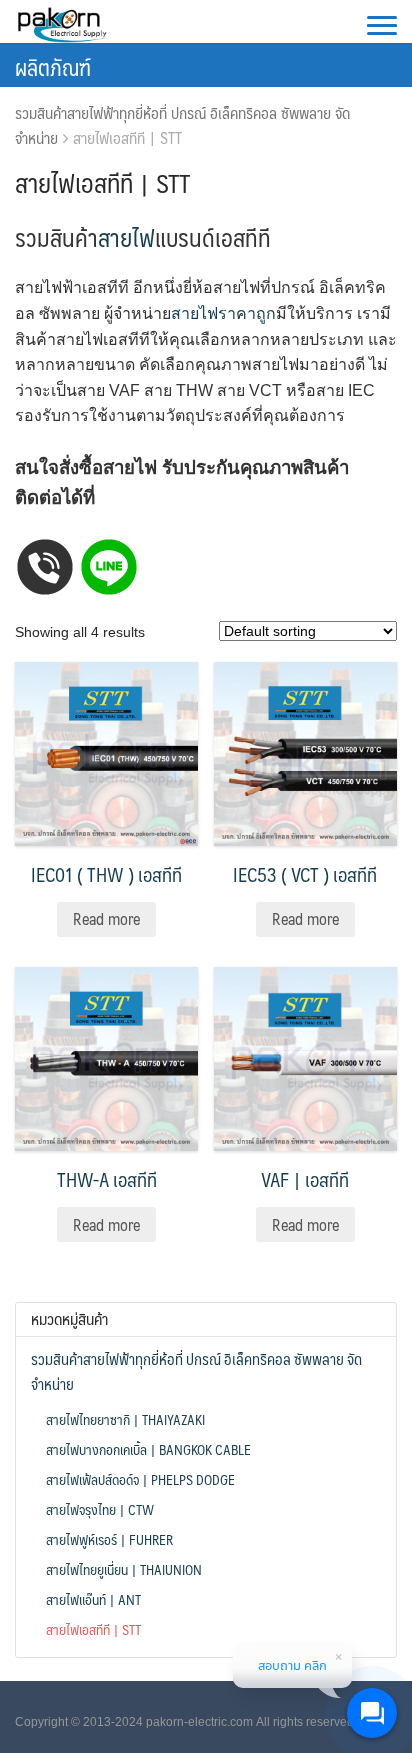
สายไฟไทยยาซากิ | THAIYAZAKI (125, 1419)
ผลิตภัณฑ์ (53, 66)
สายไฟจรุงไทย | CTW (100, 1509)
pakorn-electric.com (199, 1722)
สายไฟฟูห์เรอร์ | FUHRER (109, 1539)
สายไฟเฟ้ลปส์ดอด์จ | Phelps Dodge (140, 1479)
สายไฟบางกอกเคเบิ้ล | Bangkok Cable (148, 1449)
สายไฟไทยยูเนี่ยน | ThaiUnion (124, 1569)
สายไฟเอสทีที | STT (93, 1629)
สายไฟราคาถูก (223, 313)
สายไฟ (126, 237)
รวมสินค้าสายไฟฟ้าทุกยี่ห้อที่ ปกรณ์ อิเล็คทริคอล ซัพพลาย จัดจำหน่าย (182, 125)
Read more (106, 918)
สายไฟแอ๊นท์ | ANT (93, 1599)
